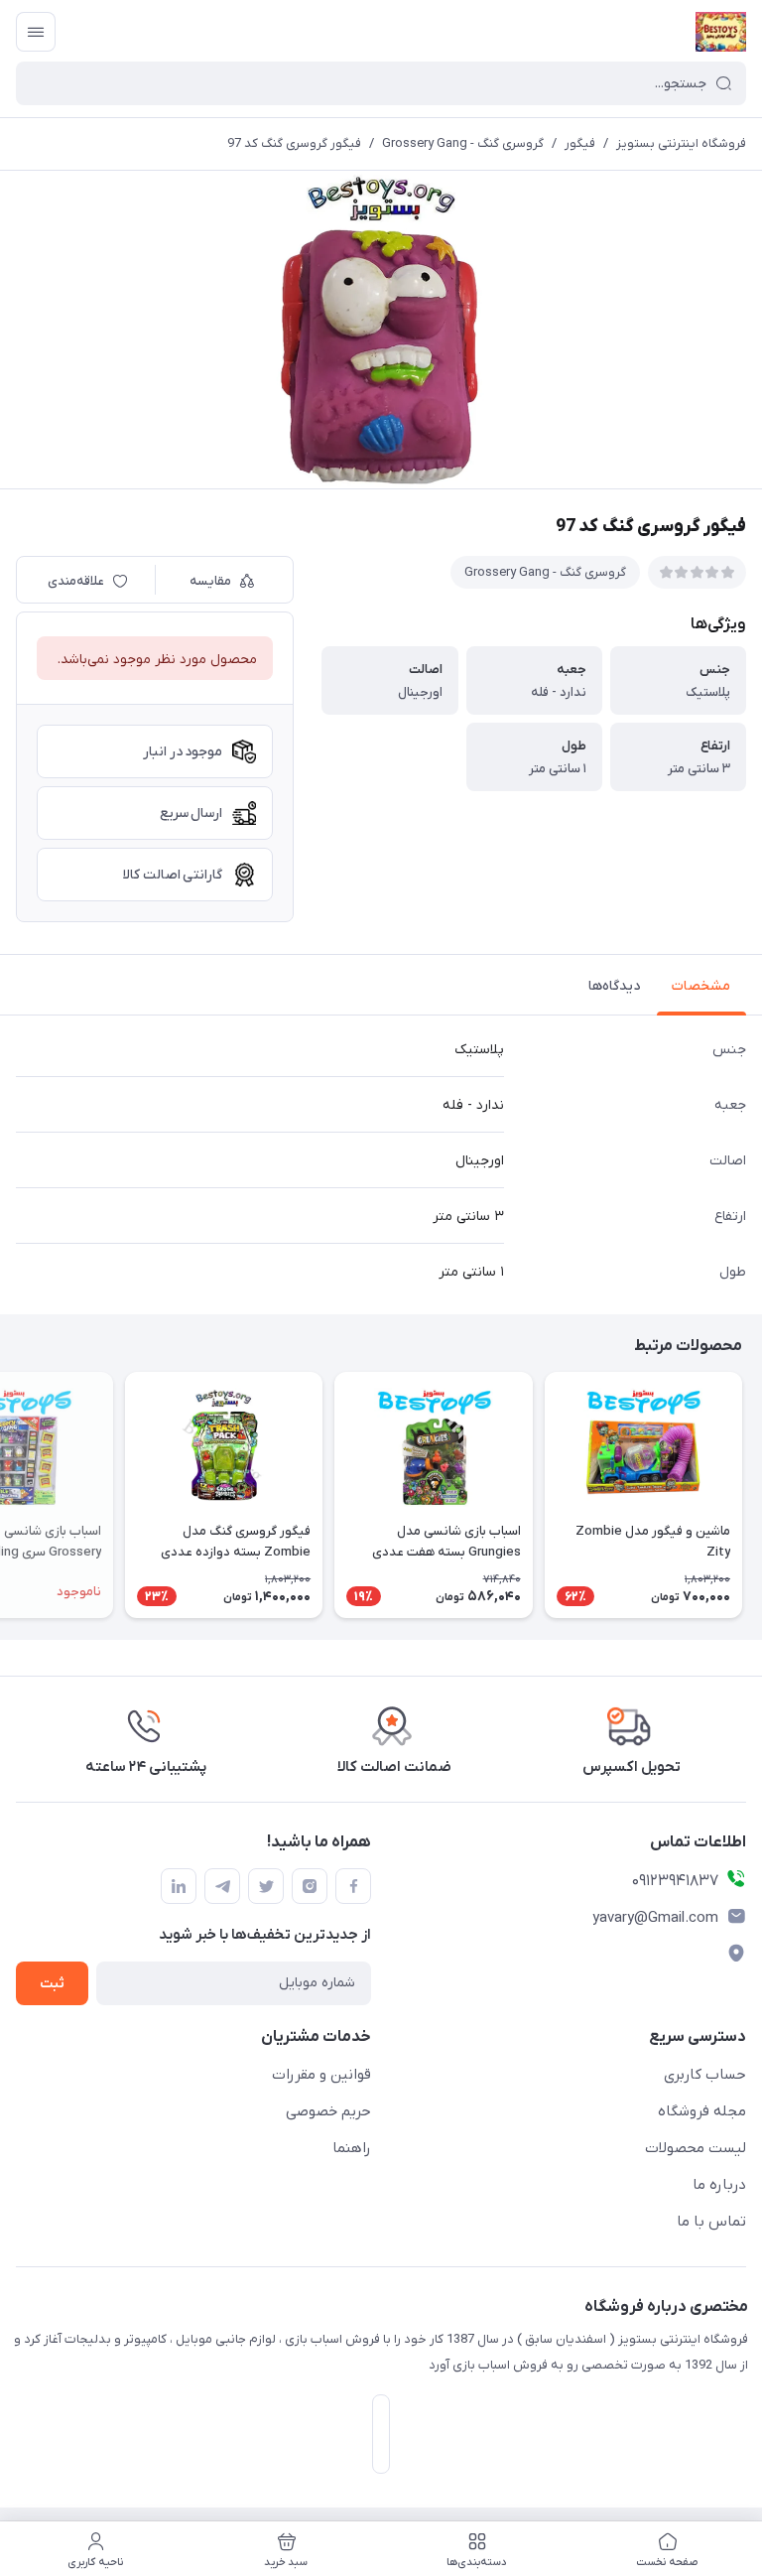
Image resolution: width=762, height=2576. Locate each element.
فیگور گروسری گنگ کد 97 (294, 143)
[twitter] (266, 1886)
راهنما (352, 2148)
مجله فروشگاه (702, 2111)
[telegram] (222, 1886)
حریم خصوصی (328, 2111)
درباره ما (719, 2185)
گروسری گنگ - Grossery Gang (463, 143)
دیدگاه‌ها (614, 986)
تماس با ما (711, 2222)
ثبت (52, 1984)
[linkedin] (179, 1886)
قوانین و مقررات (321, 2075)
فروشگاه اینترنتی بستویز (681, 143)
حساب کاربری (705, 2075)
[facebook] (353, 1886)
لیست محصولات (696, 2148)
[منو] (36, 32)
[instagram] (310, 1886)
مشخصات (701, 986)
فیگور (580, 143)
